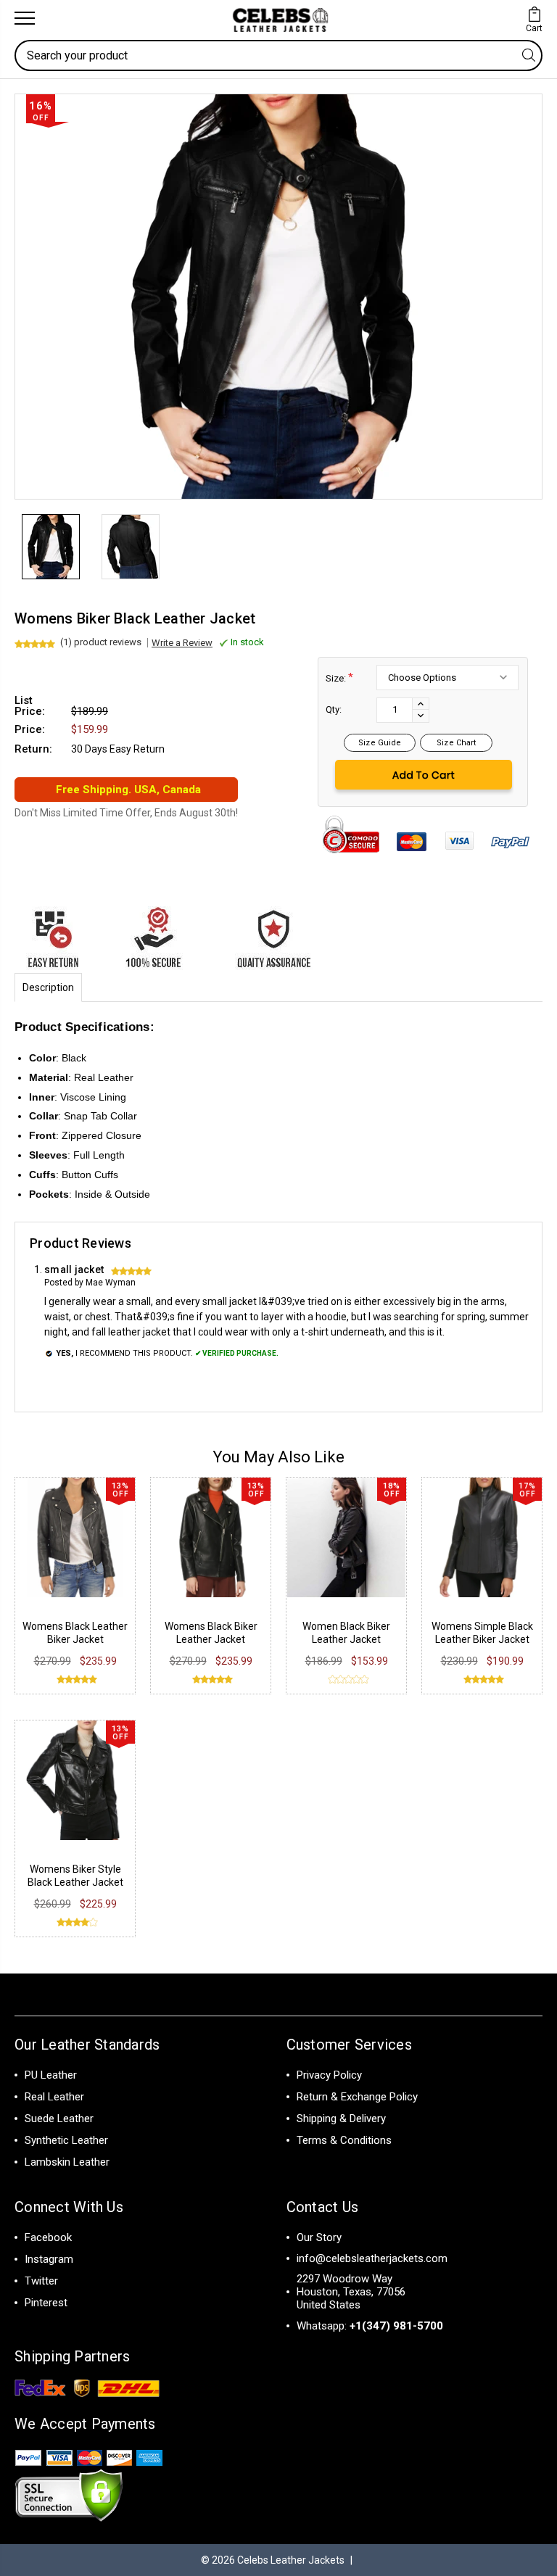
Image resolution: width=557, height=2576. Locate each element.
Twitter (41, 2281)
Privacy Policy (329, 2075)
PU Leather (51, 2075)
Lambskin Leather (67, 2162)
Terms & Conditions (344, 2140)
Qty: (334, 709)
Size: (339, 678)
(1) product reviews (101, 642)
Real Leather (54, 2097)
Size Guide (380, 743)
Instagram (49, 2259)
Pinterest (46, 2303)
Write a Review (182, 643)
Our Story (319, 2237)
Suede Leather (59, 2119)
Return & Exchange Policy (357, 2097)
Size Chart (456, 743)
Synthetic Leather (66, 2140)
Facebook (48, 2237)
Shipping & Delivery (341, 2119)
